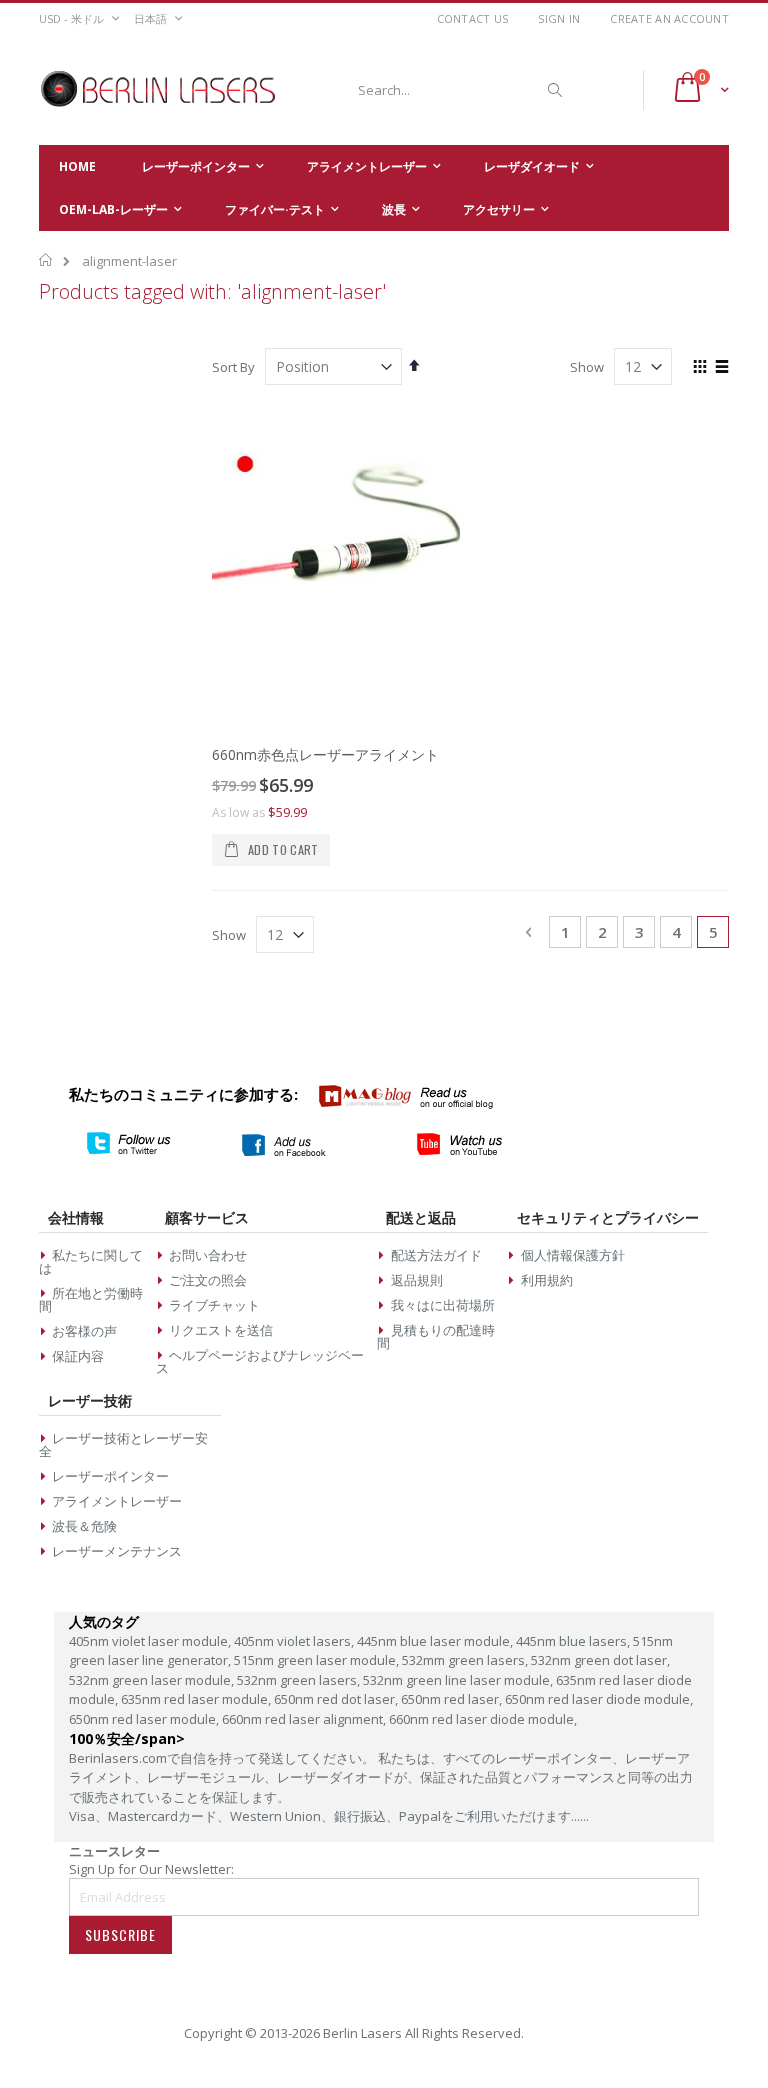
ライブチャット (214, 1305)
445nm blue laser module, (436, 1641)
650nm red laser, (453, 1699)
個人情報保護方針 (573, 1255)
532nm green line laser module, (459, 1680)
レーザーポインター (110, 1476)
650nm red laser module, (145, 1719)
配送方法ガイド (436, 1255)
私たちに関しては (91, 1261)
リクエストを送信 (221, 1330)
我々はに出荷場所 (443, 1305)
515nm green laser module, (318, 1660)
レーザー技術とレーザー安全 (123, 1444)
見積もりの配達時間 (435, 1336)
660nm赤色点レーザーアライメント (325, 754)
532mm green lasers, (466, 1660)
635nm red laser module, (197, 1699)
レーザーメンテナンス (117, 1551)
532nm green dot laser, (600, 1660)
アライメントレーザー (117, 1501)
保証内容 (78, 1356)
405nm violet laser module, (151, 1641)
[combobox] (457, 90)
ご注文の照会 (208, 1280)
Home (46, 260)
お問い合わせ (208, 1255)
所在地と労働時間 (91, 1299)
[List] (721, 368)
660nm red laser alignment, (305, 1719)
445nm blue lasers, (574, 1641)
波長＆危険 (84, 1526)
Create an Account (669, 18)
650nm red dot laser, (337, 1699)
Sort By (233, 367)
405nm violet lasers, (295, 1641)
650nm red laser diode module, (599, 1699)
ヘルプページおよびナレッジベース (260, 1361)
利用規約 (547, 1280)
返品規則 (417, 1280)
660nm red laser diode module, (483, 1719)
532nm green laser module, (153, 1680)
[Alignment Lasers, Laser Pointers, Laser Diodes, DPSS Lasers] (159, 90)
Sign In (559, 18)
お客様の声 (84, 1331)
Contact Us (473, 18)
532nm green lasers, (300, 1680)
